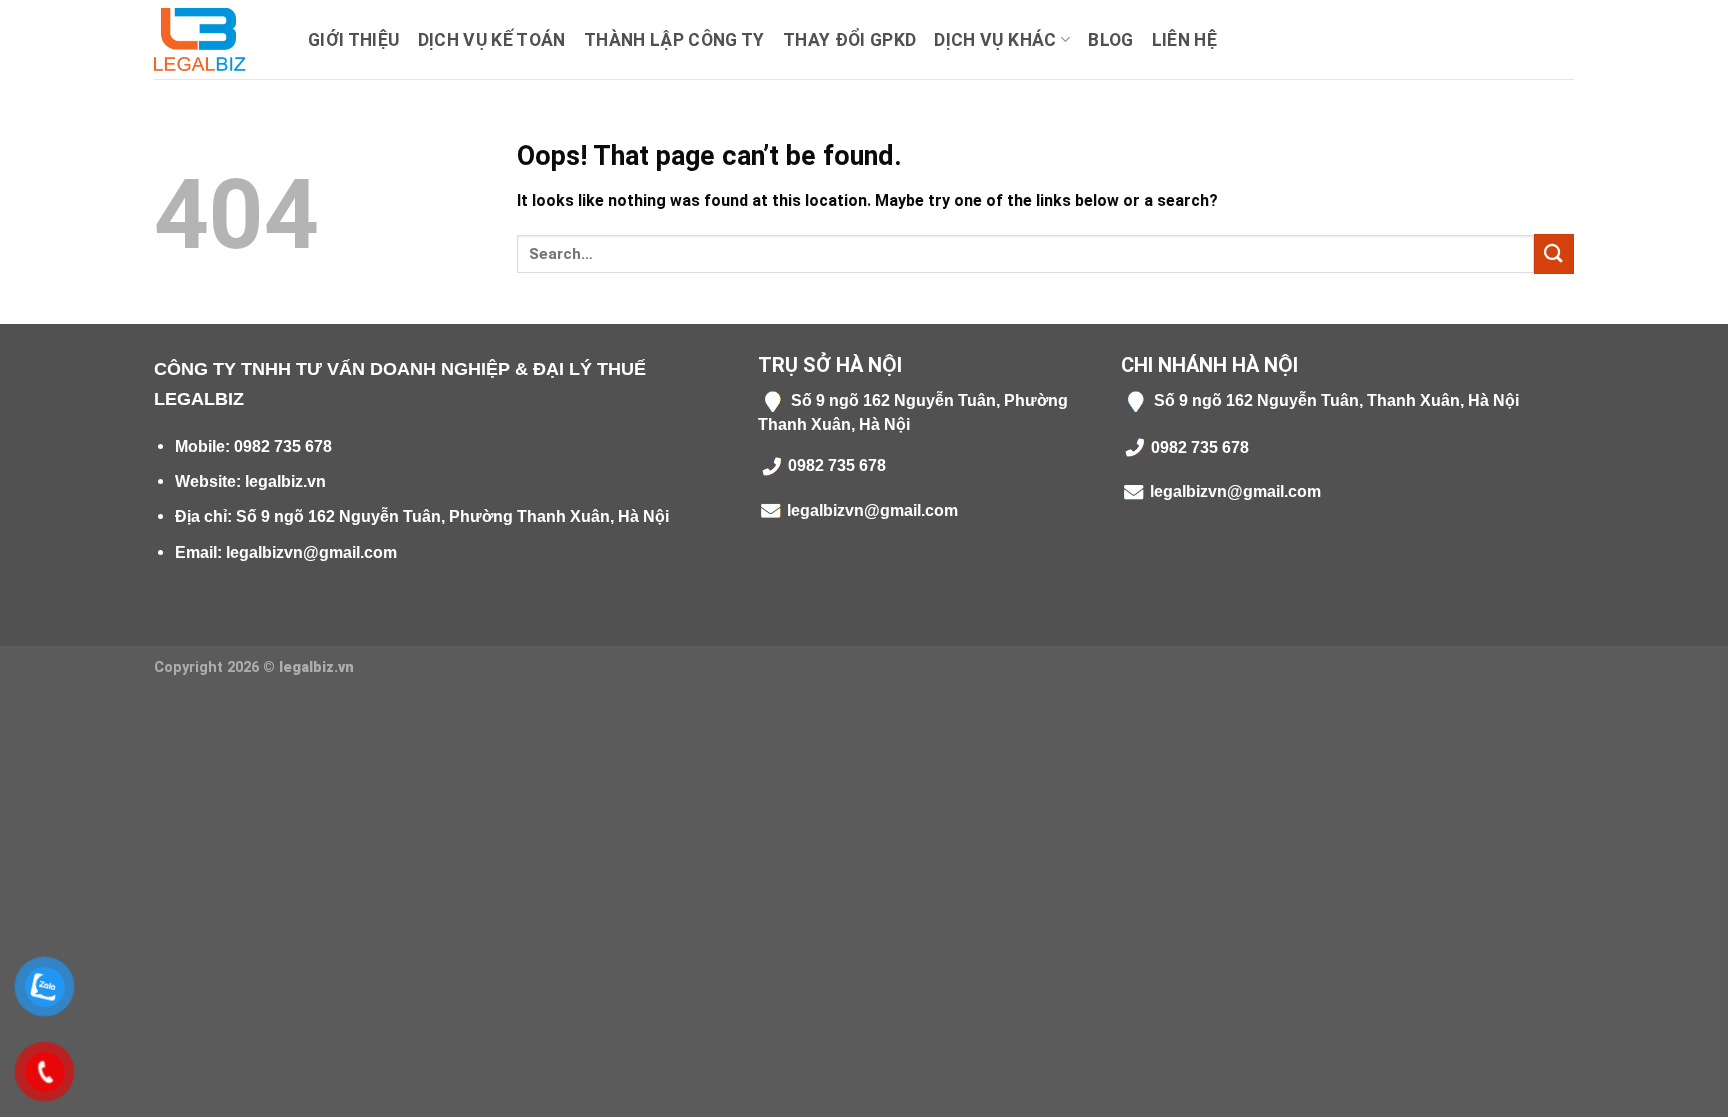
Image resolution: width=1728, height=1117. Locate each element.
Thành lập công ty (674, 40)
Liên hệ (1184, 40)
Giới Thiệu (354, 40)
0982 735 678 (283, 446)
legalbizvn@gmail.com (311, 552)
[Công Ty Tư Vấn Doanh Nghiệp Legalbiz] (216, 39)
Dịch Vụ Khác (995, 40)
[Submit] (1554, 253)
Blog (1110, 40)
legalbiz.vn (285, 481)
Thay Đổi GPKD (850, 40)
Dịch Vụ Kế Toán (492, 40)
